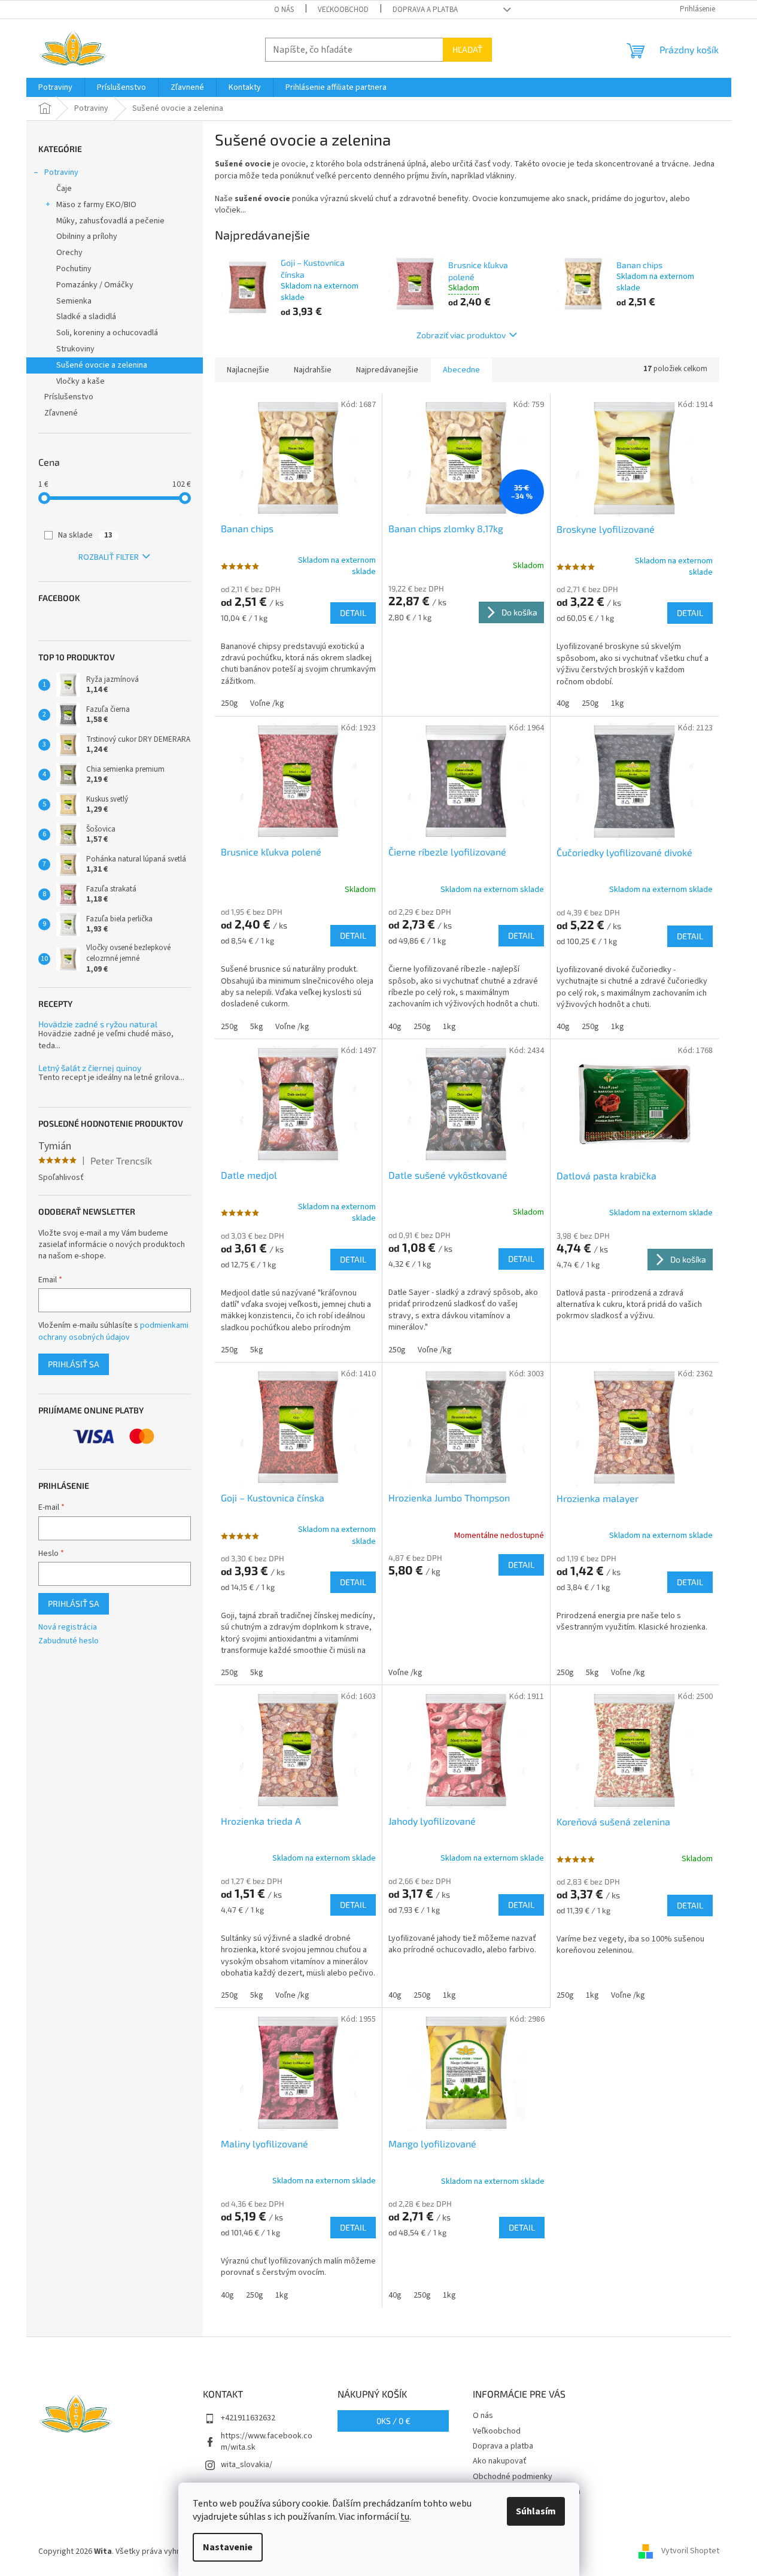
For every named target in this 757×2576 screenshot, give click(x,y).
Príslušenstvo (69, 397)
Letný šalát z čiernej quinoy (90, 1068)
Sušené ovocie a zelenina (102, 365)
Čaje (64, 189)
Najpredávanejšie (387, 370)
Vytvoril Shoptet (690, 2551)
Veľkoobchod (343, 10)
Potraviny (61, 172)
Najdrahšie (313, 370)
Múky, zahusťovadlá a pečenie (110, 221)
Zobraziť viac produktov (461, 335)
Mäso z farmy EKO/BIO (96, 205)
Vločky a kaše (80, 381)
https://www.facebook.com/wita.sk (267, 2442)
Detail (353, 613)
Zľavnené (61, 413)
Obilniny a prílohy (87, 236)
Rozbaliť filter (109, 557)
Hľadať (467, 49)
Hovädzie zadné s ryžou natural (98, 1024)
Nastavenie (228, 2547)
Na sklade (85, 535)
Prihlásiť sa (74, 1364)
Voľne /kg (267, 703)
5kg (257, 1027)
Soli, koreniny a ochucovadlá (107, 333)
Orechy (69, 253)
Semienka (74, 301)
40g (563, 703)
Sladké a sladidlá (86, 317)
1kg (618, 703)
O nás (284, 10)
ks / (393, 2421)
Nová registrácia (68, 1627)
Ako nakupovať (500, 2461)
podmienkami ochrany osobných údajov (113, 1331)
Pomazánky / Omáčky (95, 285)
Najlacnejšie (248, 370)
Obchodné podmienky (513, 2477)
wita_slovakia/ (247, 2465)
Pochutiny (74, 269)
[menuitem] (55, 87)
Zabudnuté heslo (69, 1641)
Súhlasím (536, 2511)
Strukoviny (75, 349)
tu (405, 2517)
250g (229, 703)
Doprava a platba (425, 10)
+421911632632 (248, 2418)
